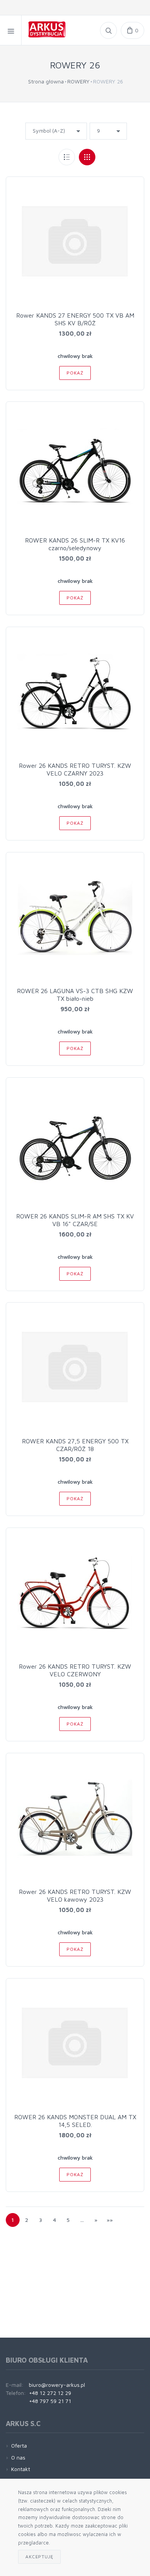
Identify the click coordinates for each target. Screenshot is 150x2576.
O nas (18, 2457)
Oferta (19, 2445)
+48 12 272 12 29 (50, 2393)
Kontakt (21, 2469)
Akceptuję (39, 2557)
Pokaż (75, 373)
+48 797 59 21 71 (50, 2401)
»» (110, 2220)
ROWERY (78, 81)
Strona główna (46, 81)
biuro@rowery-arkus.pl (57, 2385)
